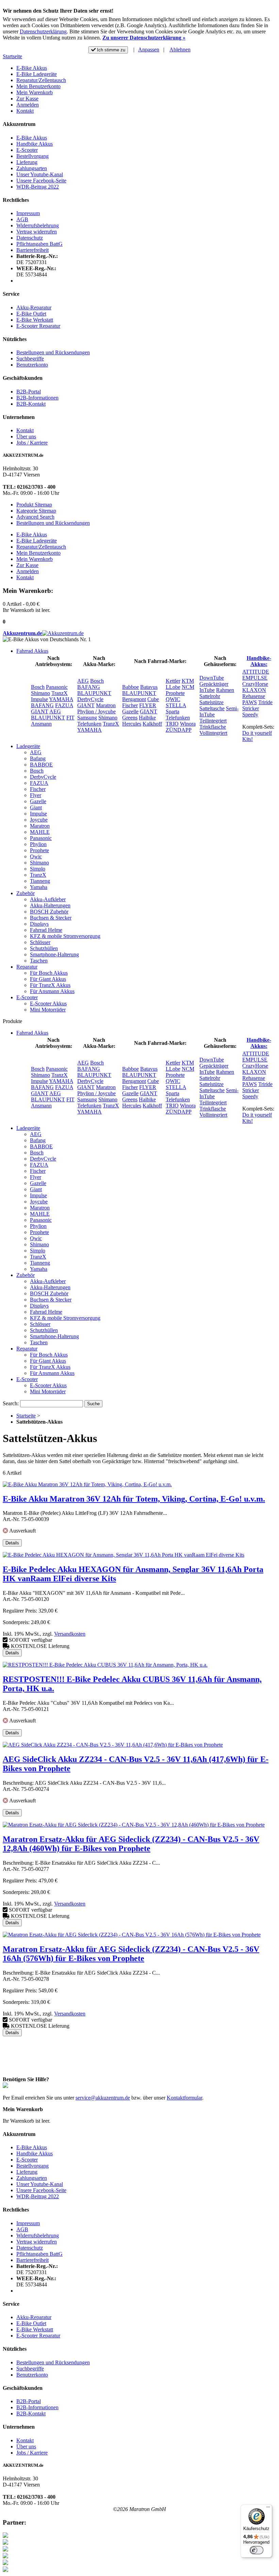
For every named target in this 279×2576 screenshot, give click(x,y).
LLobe (173, 687)
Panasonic (57, 687)
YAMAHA (61, 699)
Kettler (173, 681)
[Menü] (268, 2509)
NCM (188, 687)
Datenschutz (30, 238)
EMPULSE (255, 678)
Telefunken (89, 724)
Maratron (106, 705)
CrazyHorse (255, 684)
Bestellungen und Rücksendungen (53, 352)
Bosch (38, 687)
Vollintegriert (213, 733)
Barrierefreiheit (32, 250)
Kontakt (25, 111)
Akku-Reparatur (34, 307)
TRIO (172, 724)
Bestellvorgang (32, 156)
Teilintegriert (213, 721)
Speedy (250, 715)
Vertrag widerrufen (37, 232)
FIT (70, 718)
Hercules (132, 724)
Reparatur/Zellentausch (41, 80)
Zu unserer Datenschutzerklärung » (144, 38)
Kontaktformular (184, 2098)
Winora (188, 724)
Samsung (87, 718)
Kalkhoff (152, 724)
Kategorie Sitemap (36, 511)
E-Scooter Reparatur (38, 326)
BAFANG (42, 705)
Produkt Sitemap (34, 505)
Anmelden (28, 105)
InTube (207, 690)
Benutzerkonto (32, 365)
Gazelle (130, 711)
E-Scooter (27, 150)
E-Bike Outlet (31, 314)
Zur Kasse (27, 99)
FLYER (148, 705)
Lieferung (27, 162)
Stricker (251, 708)
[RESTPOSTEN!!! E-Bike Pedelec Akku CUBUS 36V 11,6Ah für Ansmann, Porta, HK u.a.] (105, 1665)
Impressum (28, 213)
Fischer (130, 705)
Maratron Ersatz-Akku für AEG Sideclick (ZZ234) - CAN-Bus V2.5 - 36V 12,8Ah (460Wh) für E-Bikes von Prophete (131, 1844)
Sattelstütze (211, 702)
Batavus (149, 687)
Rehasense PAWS (254, 699)
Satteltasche (212, 708)
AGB (22, 219)
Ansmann (41, 724)
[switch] (257, 2550)
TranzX (60, 693)
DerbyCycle (90, 699)
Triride (265, 702)
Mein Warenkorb (35, 92)
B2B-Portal (29, 392)
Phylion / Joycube (96, 711)
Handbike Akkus (35, 144)
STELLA (176, 705)
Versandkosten (70, 1634)
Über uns (26, 436)
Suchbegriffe (30, 359)
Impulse (39, 699)
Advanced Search (35, 517)
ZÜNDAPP (179, 730)
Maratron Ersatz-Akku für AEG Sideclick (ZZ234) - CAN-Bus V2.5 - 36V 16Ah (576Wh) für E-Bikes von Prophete (131, 1954)
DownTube (212, 678)
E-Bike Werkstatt (35, 320)
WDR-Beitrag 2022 (38, 187)
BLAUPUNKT (48, 718)
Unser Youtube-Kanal (40, 174)
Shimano (40, 693)
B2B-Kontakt (31, 404)
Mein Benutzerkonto (38, 86)
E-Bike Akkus (32, 68)
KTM (188, 681)
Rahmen (225, 690)
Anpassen (149, 50)
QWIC (173, 699)
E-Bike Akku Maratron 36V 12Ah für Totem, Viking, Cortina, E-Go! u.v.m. (134, 1499)
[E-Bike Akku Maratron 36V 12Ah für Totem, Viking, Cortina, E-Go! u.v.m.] (87, 1484)
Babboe (130, 687)
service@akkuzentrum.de (103, 2098)
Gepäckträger (214, 684)
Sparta (173, 711)
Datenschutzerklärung (43, 31)
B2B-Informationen (37, 398)
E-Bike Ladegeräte (37, 74)
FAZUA (64, 705)
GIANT (40, 711)
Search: (11, 1403)
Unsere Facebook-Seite (41, 181)
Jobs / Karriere (32, 443)
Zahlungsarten (32, 168)
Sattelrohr (210, 696)
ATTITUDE (256, 672)
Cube (153, 699)
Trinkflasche (213, 727)
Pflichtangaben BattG (39, 244)
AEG (55, 711)
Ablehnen (180, 50)
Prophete (175, 693)
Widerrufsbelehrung (38, 225)
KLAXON (254, 690)
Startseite (12, 56)
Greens (130, 718)
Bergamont (134, 699)
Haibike (147, 718)
